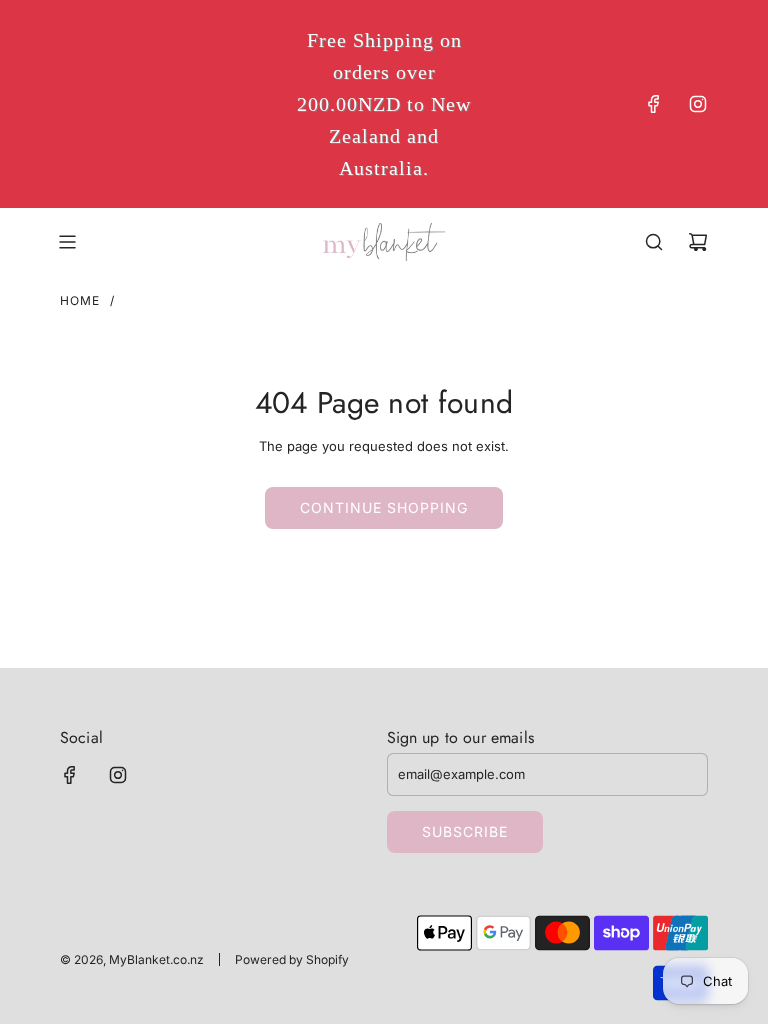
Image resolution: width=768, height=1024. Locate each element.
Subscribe (465, 831)
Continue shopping (384, 507)
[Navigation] (67, 242)
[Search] (654, 242)
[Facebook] (654, 104)
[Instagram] (698, 104)
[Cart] (698, 242)
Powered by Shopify (292, 959)
